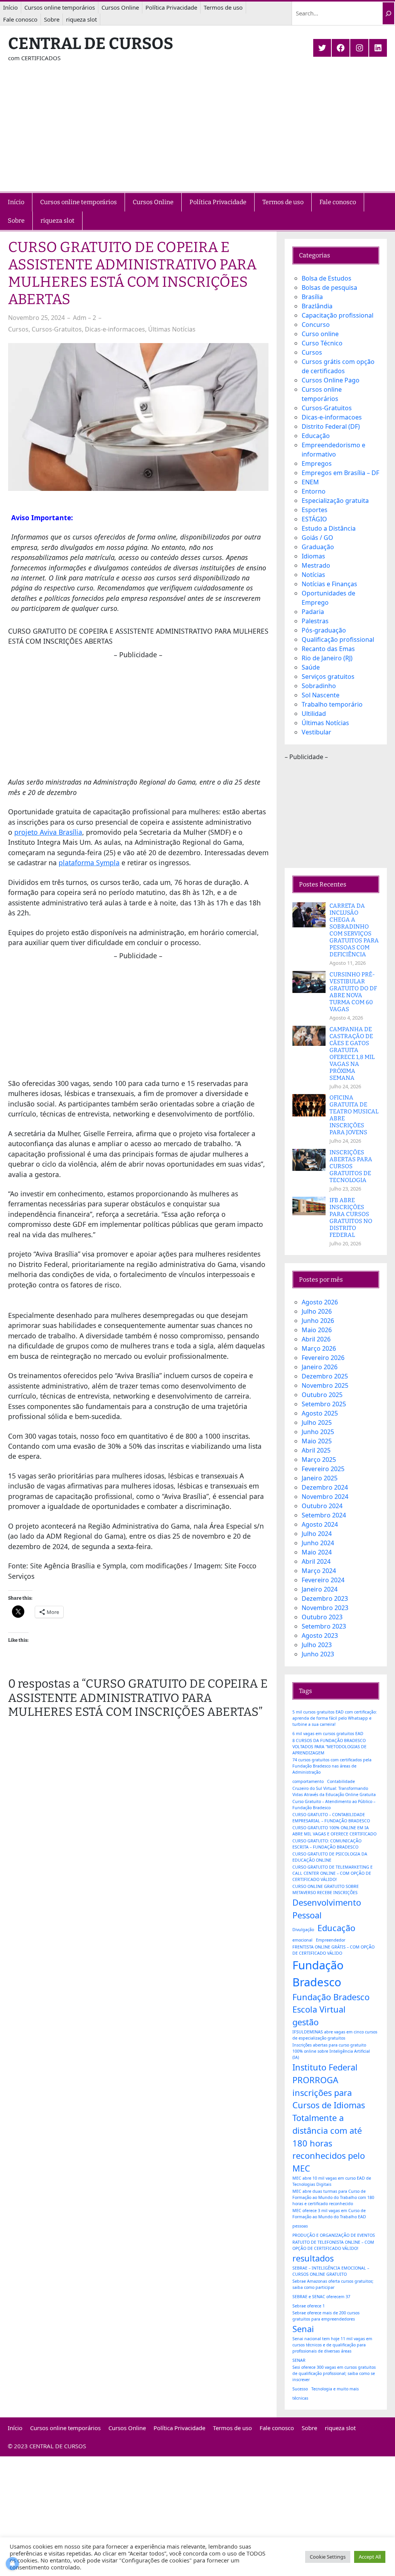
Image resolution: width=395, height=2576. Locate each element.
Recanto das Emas (328, 649)
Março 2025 (319, 1460)
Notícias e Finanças (329, 584)
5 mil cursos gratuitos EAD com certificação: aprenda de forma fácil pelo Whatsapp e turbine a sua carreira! (335, 1718)
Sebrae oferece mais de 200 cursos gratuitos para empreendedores (326, 2316)
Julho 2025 (317, 1422)
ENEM (310, 482)
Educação (316, 436)
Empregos (317, 463)
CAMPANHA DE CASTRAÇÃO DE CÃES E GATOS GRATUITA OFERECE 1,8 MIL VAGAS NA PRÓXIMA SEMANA (352, 1054)
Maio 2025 (317, 1441)
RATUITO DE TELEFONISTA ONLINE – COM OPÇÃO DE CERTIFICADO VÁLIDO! (333, 2245)
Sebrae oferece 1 (309, 2306)
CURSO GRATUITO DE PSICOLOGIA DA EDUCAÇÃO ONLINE (330, 1857)
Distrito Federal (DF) (331, 426)
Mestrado (316, 565)
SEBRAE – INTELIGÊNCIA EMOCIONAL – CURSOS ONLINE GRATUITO (331, 2271)
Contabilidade (341, 1781)
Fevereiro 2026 (323, 1358)
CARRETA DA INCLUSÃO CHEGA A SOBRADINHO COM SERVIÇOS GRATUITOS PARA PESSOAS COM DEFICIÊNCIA (354, 930)
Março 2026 (319, 1348)
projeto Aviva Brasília (48, 832)
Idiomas (313, 556)
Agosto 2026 (320, 1302)
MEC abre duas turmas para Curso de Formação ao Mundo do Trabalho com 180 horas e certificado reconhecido (333, 2197)
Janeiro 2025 (320, 1478)
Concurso (316, 325)
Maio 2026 (317, 1330)
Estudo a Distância (329, 528)
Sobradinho (319, 686)
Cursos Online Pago (331, 380)
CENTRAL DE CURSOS (91, 44)
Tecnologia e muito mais (335, 2389)
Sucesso (300, 2389)
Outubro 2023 (322, 1617)
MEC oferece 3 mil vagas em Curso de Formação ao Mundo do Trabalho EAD (329, 2214)
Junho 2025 (318, 1432)
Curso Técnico (322, 343)
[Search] (388, 14)
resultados (313, 2258)
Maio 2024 (317, 1552)
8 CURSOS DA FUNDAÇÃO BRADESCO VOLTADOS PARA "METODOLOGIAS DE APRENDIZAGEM (329, 1747)
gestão (306, 2022)
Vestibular (317, 732)
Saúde (311, 667)
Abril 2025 (316, 1450)
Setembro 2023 (324, 1626)
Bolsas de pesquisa (329, 288)
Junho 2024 (318, 1543)
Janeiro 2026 (320, 1367)
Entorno (314, 491)
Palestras (315, 621)
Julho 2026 (317, 1311)
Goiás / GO (317, 538)
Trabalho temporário (332, 704)
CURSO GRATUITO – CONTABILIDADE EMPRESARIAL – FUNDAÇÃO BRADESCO (331, 1818)
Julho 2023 (317, 1645)
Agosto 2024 (320, 1524)
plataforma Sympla (89, 863)
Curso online (320, 334)
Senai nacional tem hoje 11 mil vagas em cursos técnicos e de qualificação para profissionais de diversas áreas (332, 2345)
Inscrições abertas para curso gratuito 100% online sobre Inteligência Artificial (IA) (331, 2051)
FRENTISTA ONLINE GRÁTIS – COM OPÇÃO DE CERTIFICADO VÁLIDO (333, 1950)
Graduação (318, 547)
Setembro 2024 (324, 1515)
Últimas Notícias (172, 329)
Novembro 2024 (325, 1497)
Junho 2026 (318, 1321)
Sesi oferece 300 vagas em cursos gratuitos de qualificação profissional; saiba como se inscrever (334, 2373)
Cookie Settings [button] (328, 2557)
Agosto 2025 (320, 1413)
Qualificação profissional (338, 639)
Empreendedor (331, 1940)
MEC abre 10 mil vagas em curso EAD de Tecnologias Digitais (332, 2181)
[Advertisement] (197, 134)
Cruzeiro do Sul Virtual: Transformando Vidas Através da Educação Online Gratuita (334, 1791)
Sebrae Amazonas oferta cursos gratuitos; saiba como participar (333, 2284)
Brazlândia (317, 306)
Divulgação (303, 1930)
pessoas (300, 2226)
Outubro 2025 (322, 1395)
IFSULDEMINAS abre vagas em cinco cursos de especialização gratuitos (335, 2035)
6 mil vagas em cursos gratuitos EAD (328, 1734)
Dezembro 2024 (325, 1487)
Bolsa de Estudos (327, 278)
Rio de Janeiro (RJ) (327, 658)
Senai (303, 2329)
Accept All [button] (370, 2557)
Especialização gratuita (335, 501)
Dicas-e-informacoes (115, 329)
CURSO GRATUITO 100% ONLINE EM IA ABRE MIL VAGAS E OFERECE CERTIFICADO (334, 1831)
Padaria (313, 612)
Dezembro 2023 (325, 1598)
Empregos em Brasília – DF (340, 473)
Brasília (312, 297)
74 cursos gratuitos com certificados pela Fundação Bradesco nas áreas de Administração (332, 1766)
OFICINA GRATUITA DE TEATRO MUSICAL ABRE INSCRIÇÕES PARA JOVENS (354, 1115)
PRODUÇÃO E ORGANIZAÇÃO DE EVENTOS (334, 2235)
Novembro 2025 (325, 1385)
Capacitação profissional (338, 315)
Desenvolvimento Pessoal (327, 1909)
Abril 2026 (316, 1339)
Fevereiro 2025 (323, 1469)
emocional (302, 1940)
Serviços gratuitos (328, 677)
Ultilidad (314, 714)
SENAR (299, 2360)
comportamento (308, 1781)
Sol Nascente (321, 695)
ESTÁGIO (314, 519)
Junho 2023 (318, 1654)
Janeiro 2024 (320, 1589)
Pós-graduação (324, 630)
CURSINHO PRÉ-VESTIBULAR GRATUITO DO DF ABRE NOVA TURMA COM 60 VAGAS (353, 992)
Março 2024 (319, 1571)
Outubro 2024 (322, 1506)
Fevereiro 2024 (323, 1580)
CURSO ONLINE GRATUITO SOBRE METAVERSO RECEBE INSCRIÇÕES (326, 1889)
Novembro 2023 (325, 1608)
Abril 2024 (316, 1561)
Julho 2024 (317, 1534)
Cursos (18, 329)
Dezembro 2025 (325, 1376)
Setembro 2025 (324, 1404)
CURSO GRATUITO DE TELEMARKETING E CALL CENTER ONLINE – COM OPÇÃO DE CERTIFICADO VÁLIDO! (333, 1873)
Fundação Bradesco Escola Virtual (331, 2003)
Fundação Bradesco (318, 1974)
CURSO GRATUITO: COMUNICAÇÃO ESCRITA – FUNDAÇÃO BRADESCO (327, 1844)
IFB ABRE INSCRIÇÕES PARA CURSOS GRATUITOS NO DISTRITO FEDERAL (351, 1218)
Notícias (313, 575)
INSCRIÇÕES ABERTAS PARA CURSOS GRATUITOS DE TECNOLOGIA (351, 1166)
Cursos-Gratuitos (57, 329)
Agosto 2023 (320, 1636)
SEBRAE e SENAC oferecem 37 (321, 2297)
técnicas (300, 2398)
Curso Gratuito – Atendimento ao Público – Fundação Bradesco (334, 1805)
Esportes (315, 510)
